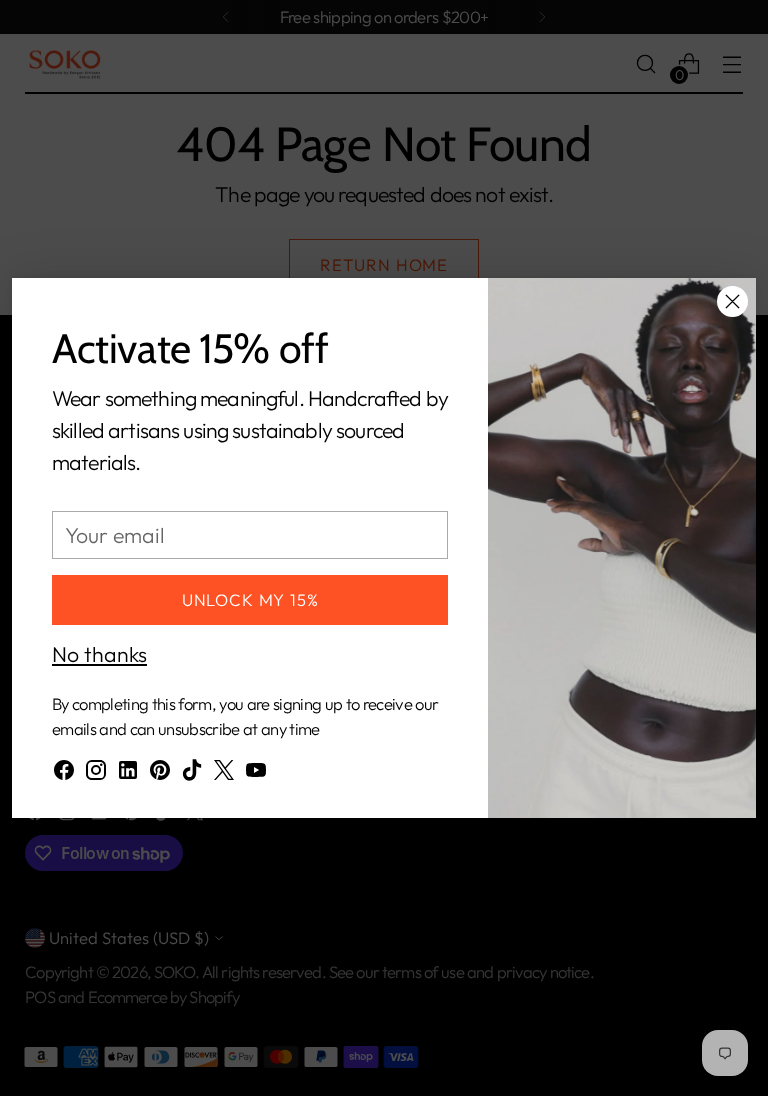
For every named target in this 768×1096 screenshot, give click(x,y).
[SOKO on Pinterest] (160, 774)
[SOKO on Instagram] (96, 774)
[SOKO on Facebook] (64, 774)
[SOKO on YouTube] (256, 774)
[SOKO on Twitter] (224, 774)
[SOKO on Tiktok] (192, 774)
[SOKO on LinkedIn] (128, 774)
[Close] (732, 301)
